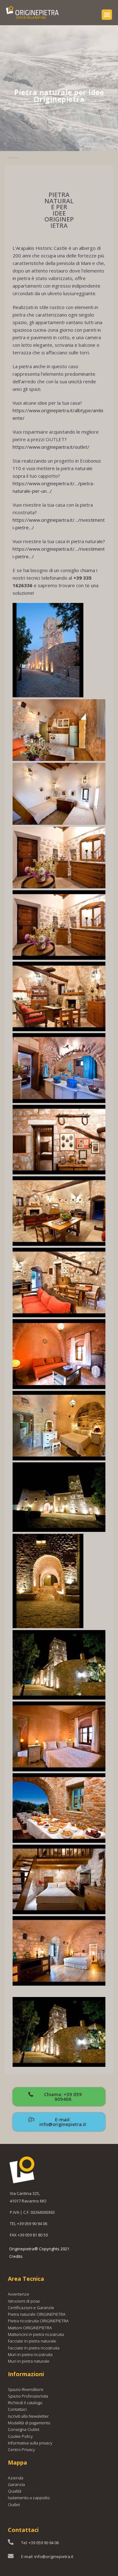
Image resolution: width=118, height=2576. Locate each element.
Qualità (15, 2491)
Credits (16, 2256)
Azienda (16, 2478)
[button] (107, 15)
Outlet (14, 2505)
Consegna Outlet (24, 2429)
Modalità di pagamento (29, 2423)
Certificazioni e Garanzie (31, 2308)
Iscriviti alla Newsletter (28, 2416)
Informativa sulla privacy (30, 2443)
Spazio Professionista (28, 2396)
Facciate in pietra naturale (32, 2341)
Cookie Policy (20, 2436)
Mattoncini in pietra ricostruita (36, 2334)
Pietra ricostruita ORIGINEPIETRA (38, 2321)
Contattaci (17, 2409)
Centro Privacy (21, 2449)
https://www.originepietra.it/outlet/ (51, 447)
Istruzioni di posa (24, 2301)
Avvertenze (19, 2294)
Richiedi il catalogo (25, 2403)
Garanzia (16, 2484)
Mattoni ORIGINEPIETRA (30, 2328)
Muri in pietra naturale (29, 2361)
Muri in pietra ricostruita (30, 2354)
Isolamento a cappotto (29, 2498)
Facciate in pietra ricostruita (34, 2348)
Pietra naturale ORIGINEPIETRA (37, 2314)
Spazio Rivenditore (26, 2389)
